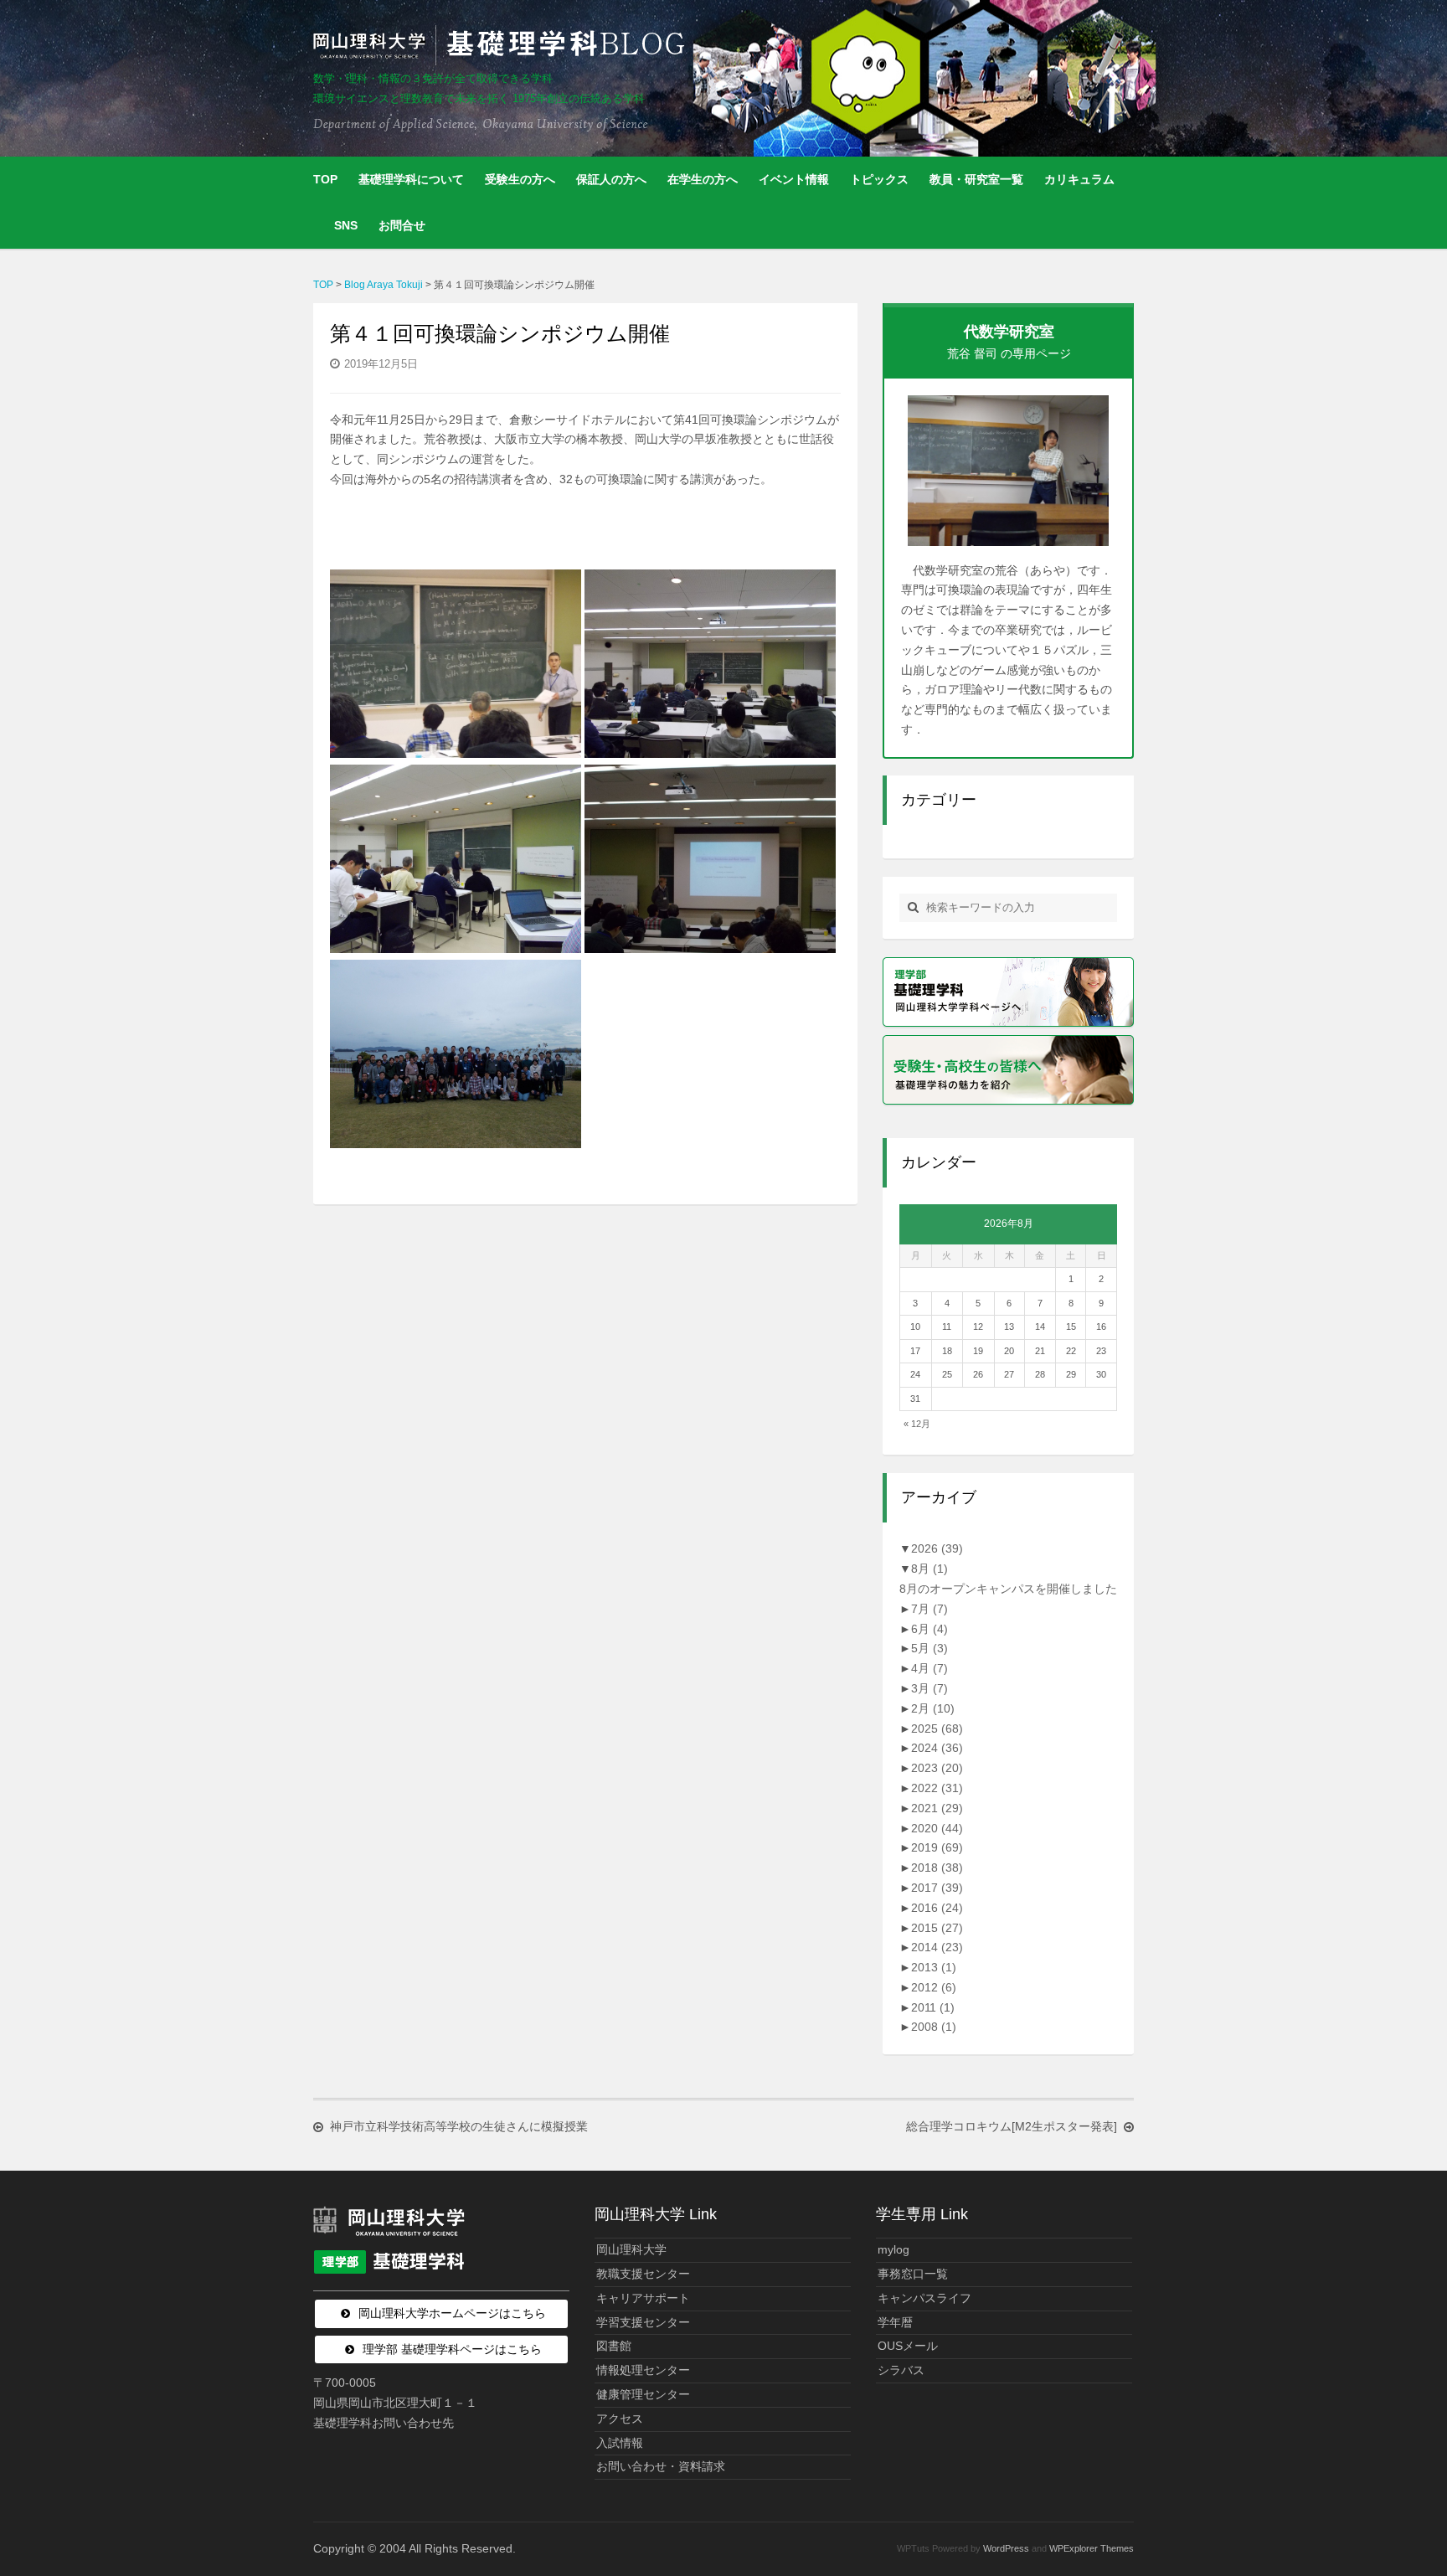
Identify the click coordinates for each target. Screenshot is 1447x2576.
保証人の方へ (611, 179)
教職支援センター (643, 2274)
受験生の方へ (520, 179)
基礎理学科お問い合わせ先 (384, 2423)
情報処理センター (643, 2370)
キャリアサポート (643, 2298)
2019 (937, 1847)
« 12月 (917, 1424)
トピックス (879, 179)
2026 (937, 1548)
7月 (929, 1609)
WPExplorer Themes (1092, 2548)
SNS (346, 225)
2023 (937, 1768)
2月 (933, 1708)
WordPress (1006, 2548)
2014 (937, 1947)
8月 (929, 1569)
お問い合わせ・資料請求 (661, 2466)
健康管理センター (643, 2394)
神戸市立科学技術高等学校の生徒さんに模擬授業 (459, 2126)
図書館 (614, 2346)
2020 (937, 1828)
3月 (929, 1688)
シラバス (901, 2370)
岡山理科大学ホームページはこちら (452, 2313)
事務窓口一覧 (913, 2274)
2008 (934, 2027)
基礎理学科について (411, 179)
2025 (937, 1728)
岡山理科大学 (631, 2249)
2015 (937, 1928)
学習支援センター (643, 2322)
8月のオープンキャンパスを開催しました (1008, 1589)
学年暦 (895, 2322)
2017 (937, 1888)
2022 (937, 1788)
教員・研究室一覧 (976, 179)
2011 (933, 2007)
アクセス (620, 2419)
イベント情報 (794, 179)
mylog (893, 2249)
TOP (325, 179)
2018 (937, 1868)
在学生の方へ (703, 179)
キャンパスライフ (924, 2298)
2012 (934, 1987)
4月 (929, 1668)
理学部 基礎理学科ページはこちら (452, 2349)
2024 (937, 1748)
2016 (937, 1908)
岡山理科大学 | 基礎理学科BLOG (502, 45)
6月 (929, 1629)
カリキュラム (1079, 179)
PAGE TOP (1400, 2484)
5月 (929, 1648)
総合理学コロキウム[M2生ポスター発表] (1012, 2126)
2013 (934, 1967)
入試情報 (620, 2443)
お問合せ (402, 225)
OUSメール (908, 2346)
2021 (937, 1808)
